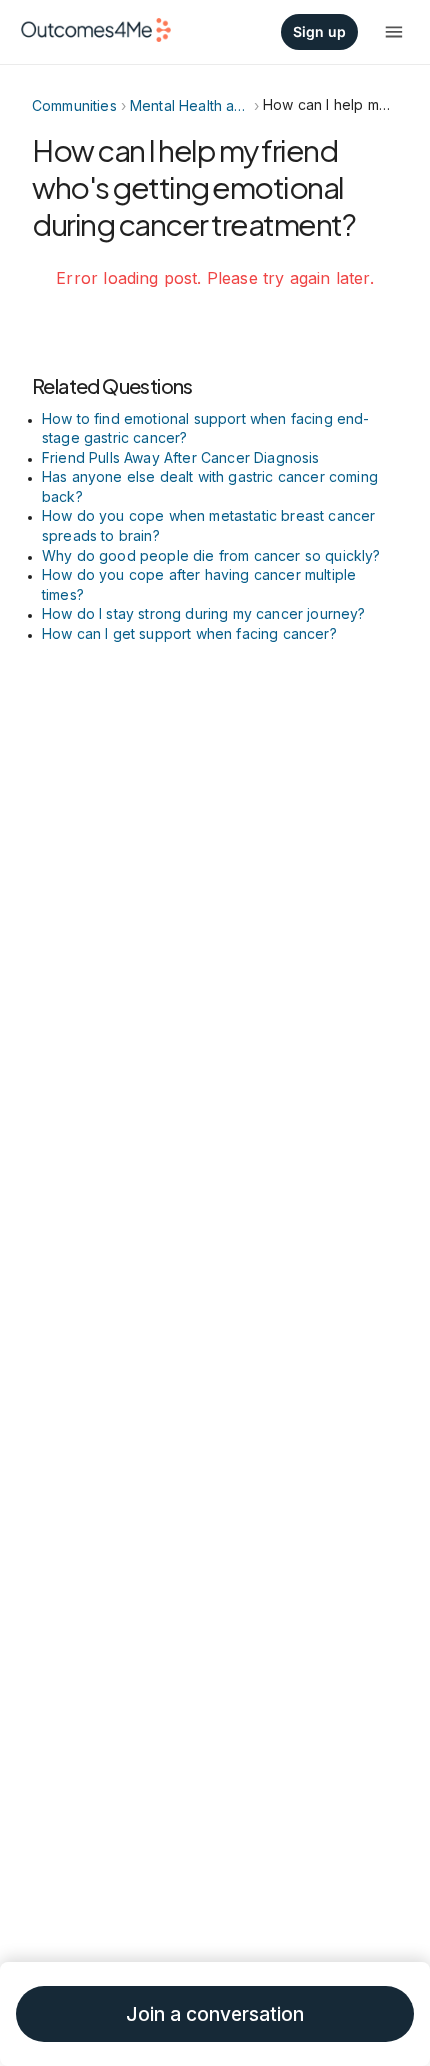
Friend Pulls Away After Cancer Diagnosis (181, 457)
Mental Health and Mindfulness (190, 105)
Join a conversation (215, 2014)
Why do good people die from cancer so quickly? (211, 555)
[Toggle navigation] (394, 32)
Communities (74, 105)
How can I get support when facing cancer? (189, 633)
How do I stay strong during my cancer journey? (204, 613)
